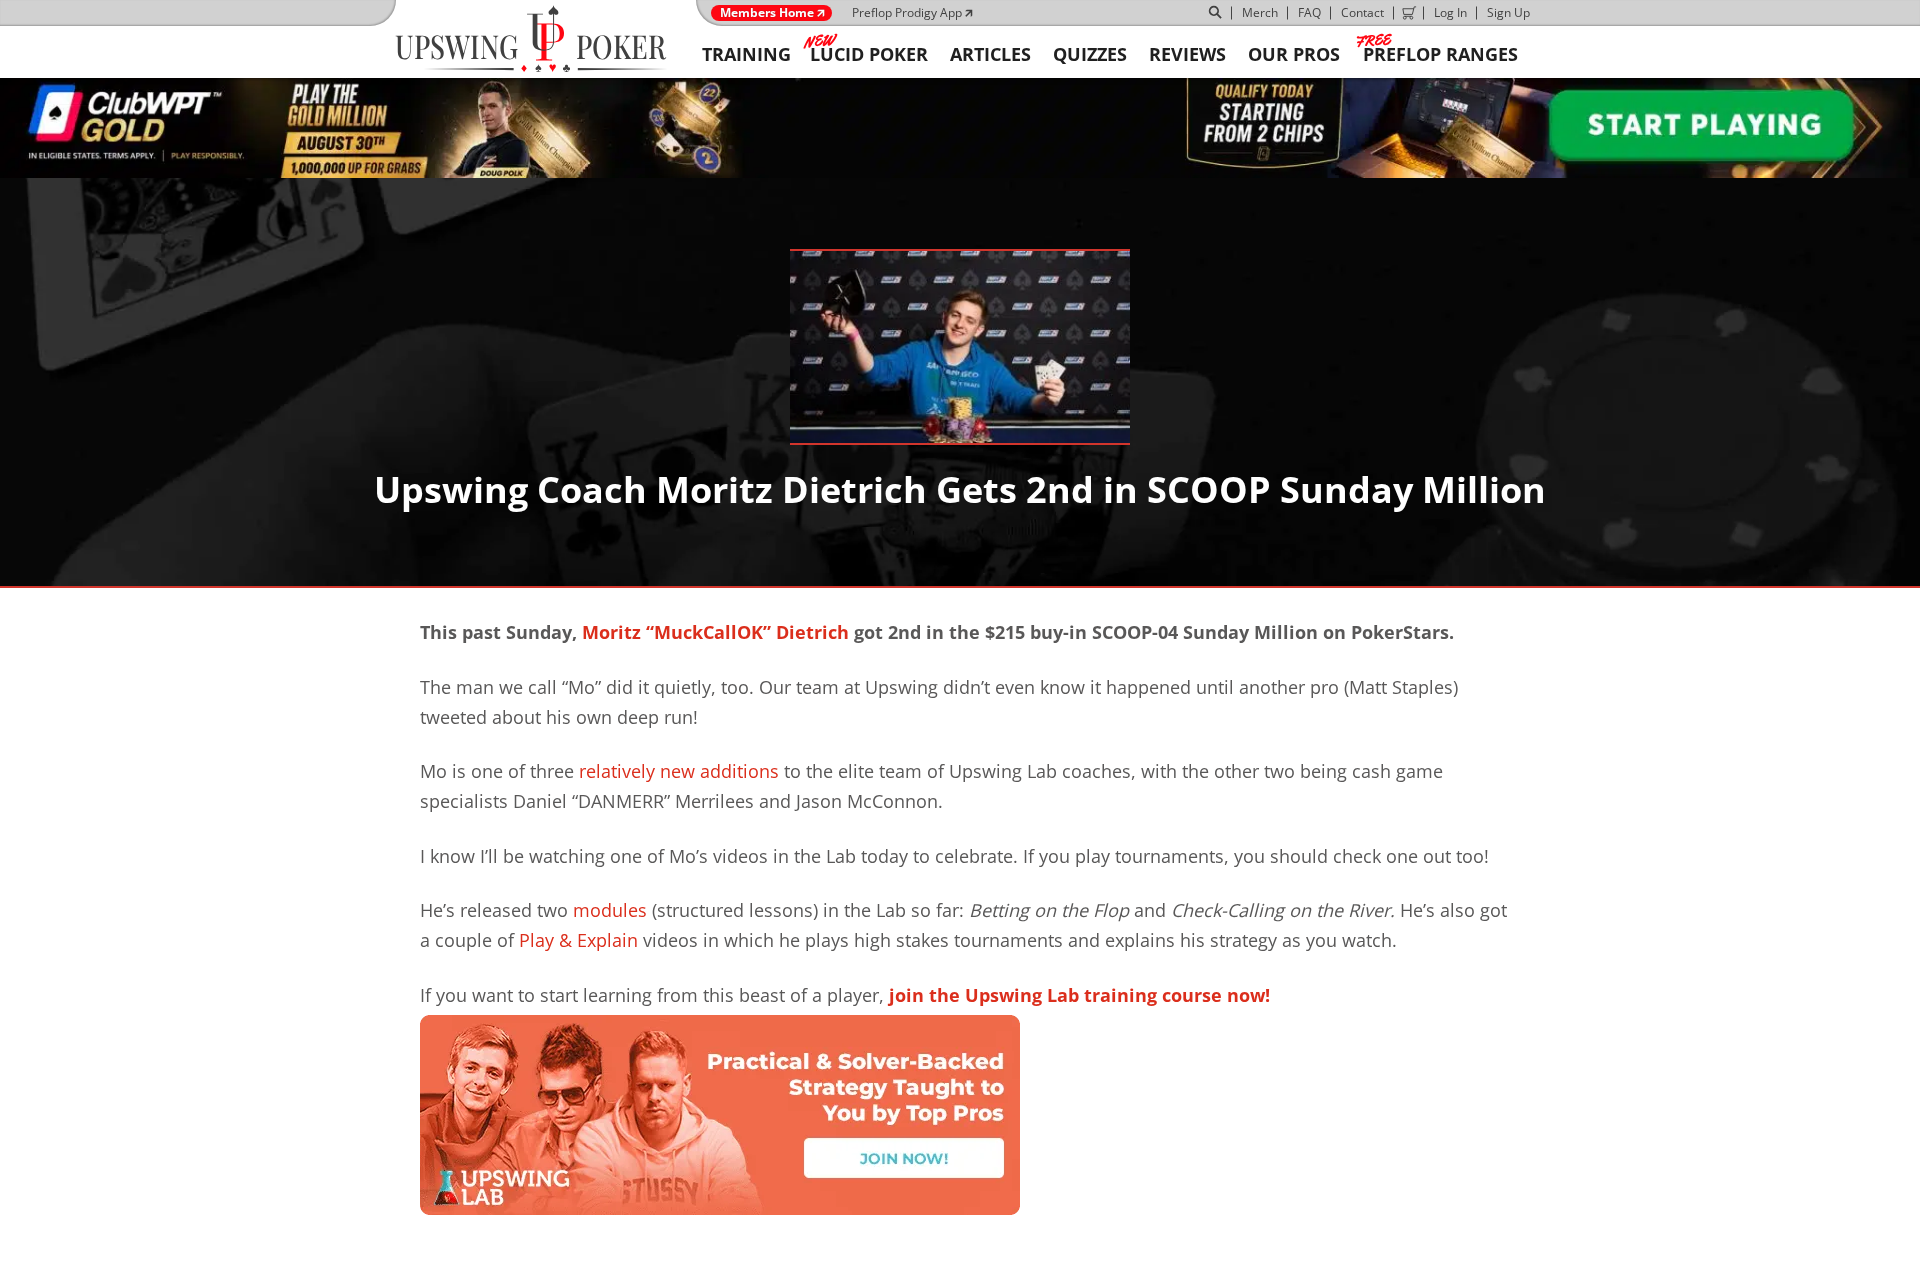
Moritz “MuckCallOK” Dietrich (715, 632)
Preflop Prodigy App (907, 12)
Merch (1260, 12)
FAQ (1309, 12)
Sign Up (1508, 12)
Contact (1362, 12)
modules (610, 910)
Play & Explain (578, 940)
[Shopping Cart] (1409, 13)
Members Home (767, 13)
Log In (1450, 12)
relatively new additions (679, 771)
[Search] (1216, 13)
